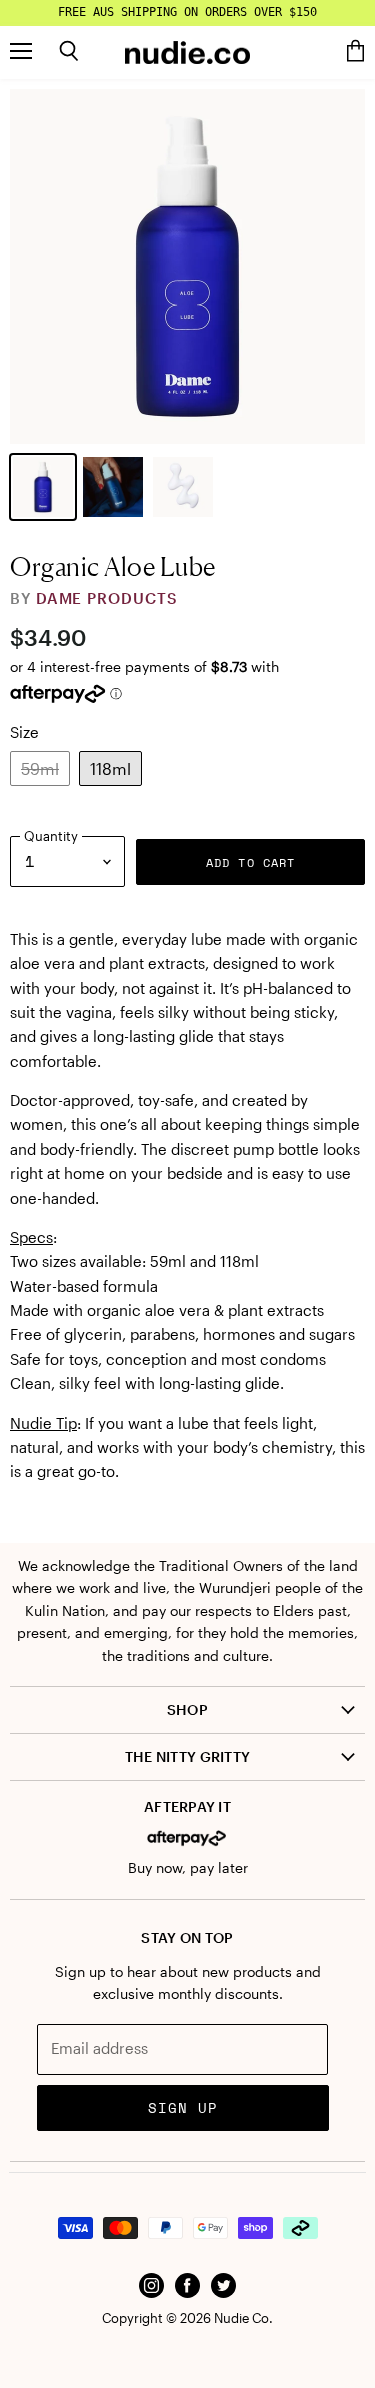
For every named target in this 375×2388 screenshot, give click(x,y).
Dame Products (107, 598)
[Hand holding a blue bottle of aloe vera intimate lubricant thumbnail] (113, 487)
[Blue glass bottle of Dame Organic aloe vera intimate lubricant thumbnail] (43, 487)
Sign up (183, 2107)
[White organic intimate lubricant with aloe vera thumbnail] (183, 487)
